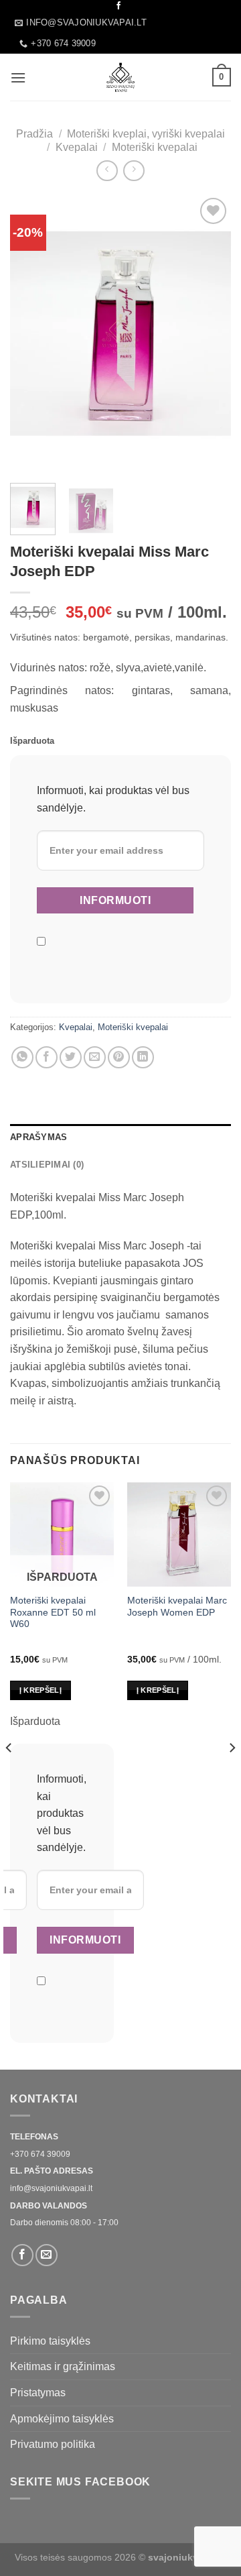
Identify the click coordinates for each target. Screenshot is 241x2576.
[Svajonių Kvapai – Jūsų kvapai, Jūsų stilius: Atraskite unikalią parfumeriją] (120, 77)
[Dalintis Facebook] (47, 1057)
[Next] (210, 334)
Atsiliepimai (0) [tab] (47, 1165)
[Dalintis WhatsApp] (22, 1057)
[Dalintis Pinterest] (119, 1057)
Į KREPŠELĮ (41, 1690)
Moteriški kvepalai (155, 147)
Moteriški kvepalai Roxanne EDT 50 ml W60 (53, 1612)
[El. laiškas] (47, 2255)
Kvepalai (77, 147)
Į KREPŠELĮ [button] (158, 1690)
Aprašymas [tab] (38, 1137)
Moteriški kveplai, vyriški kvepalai (146, 134)
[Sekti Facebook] (118, 6)
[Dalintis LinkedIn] (143, 1057)
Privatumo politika (53, 2444)
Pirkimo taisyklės (50, 2341)
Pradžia (34, 134)
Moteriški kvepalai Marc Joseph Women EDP (177, 1607)
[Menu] (18, 77)
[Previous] (31, 334)
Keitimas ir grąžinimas (63, 2366)
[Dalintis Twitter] (71, 1057)
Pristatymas (38, 2393)
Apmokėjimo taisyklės (62, 2419)
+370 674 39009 (40, 2154)
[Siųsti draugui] (95, 1057)
